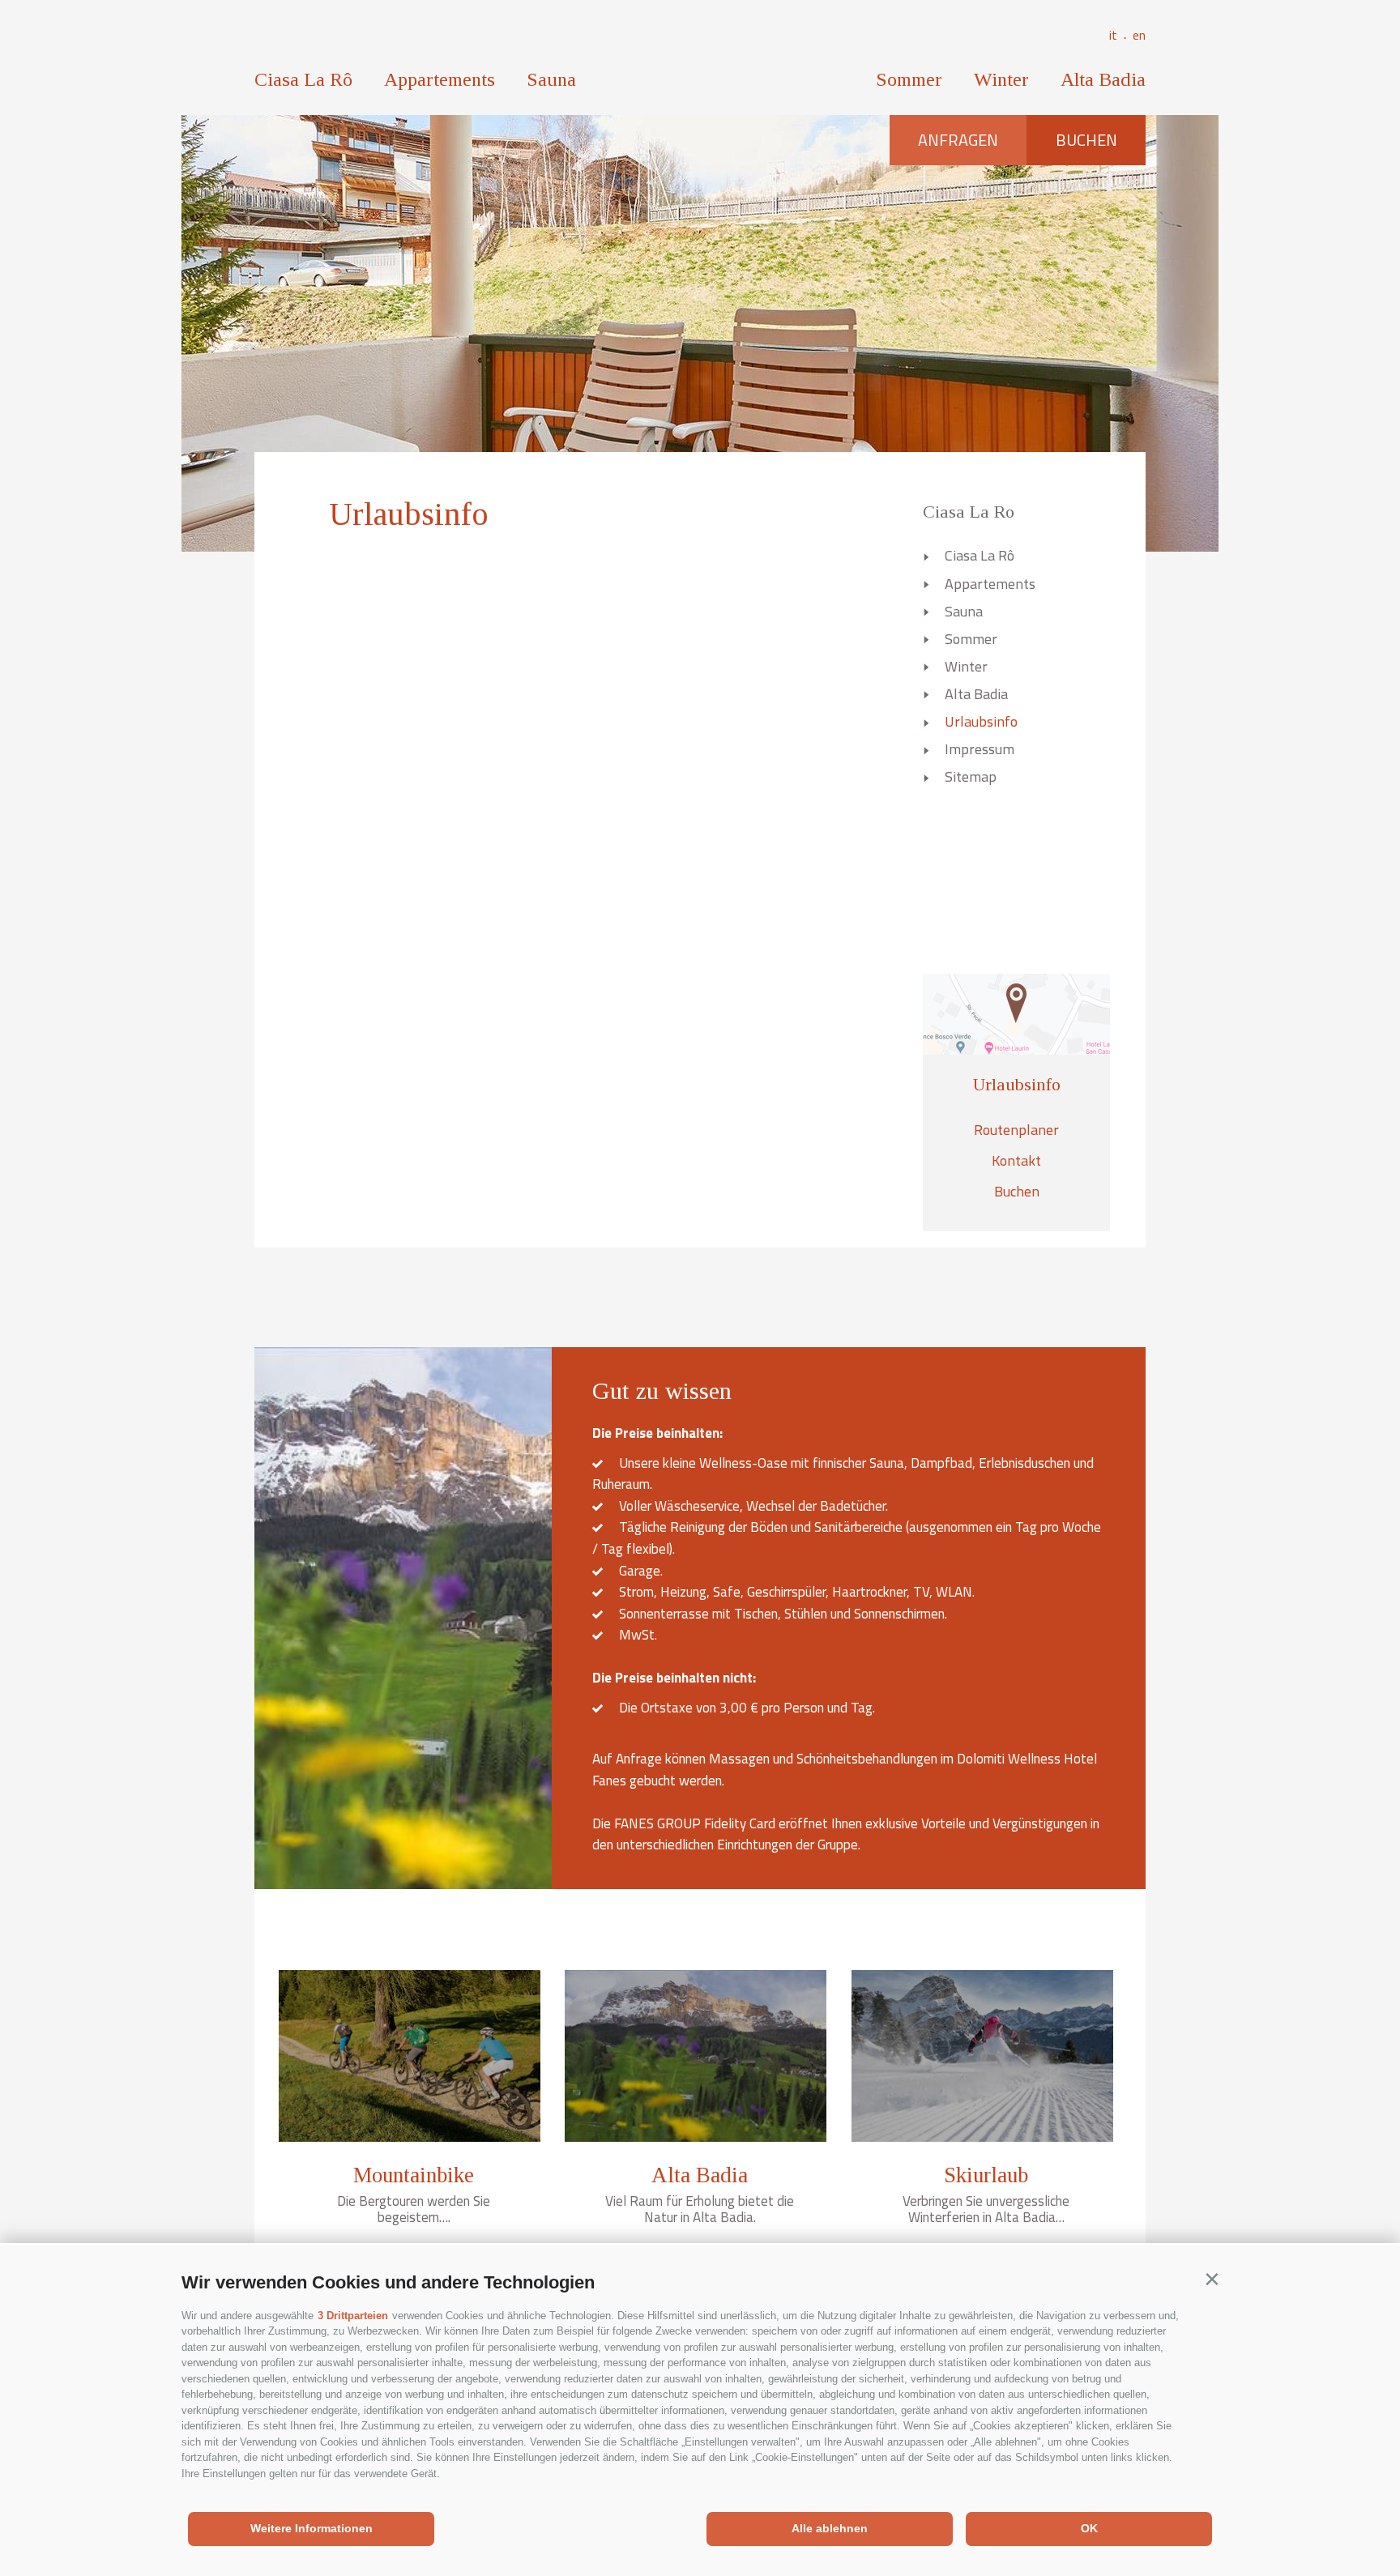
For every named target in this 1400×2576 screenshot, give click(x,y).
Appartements (440, 79)
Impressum (980, 749)
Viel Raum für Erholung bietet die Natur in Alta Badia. (700, 2209)
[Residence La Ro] (700, 58)
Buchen (1086, 140)
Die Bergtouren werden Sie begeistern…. (414, 2209)
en (1139, 35)
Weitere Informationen (312, 2528)
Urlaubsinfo (981, 721)
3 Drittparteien (353, 2316)
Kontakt (1016, 1160)
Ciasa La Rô (303, 79)
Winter (1001, 79)
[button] (1212, 2279)
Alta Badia (1103, 79)
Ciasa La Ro (969, 512)
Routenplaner (1016, 1130)
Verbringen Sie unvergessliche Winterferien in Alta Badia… (986, 2209)
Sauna (551, 79)
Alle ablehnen (830, 2528)
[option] (700, 333)
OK (1089, 2528)
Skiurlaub (986, 2175)
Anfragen (958, 140)
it (1118, 35)
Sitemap (971, 776)
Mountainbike (414, 2175)
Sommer (909, 79)
